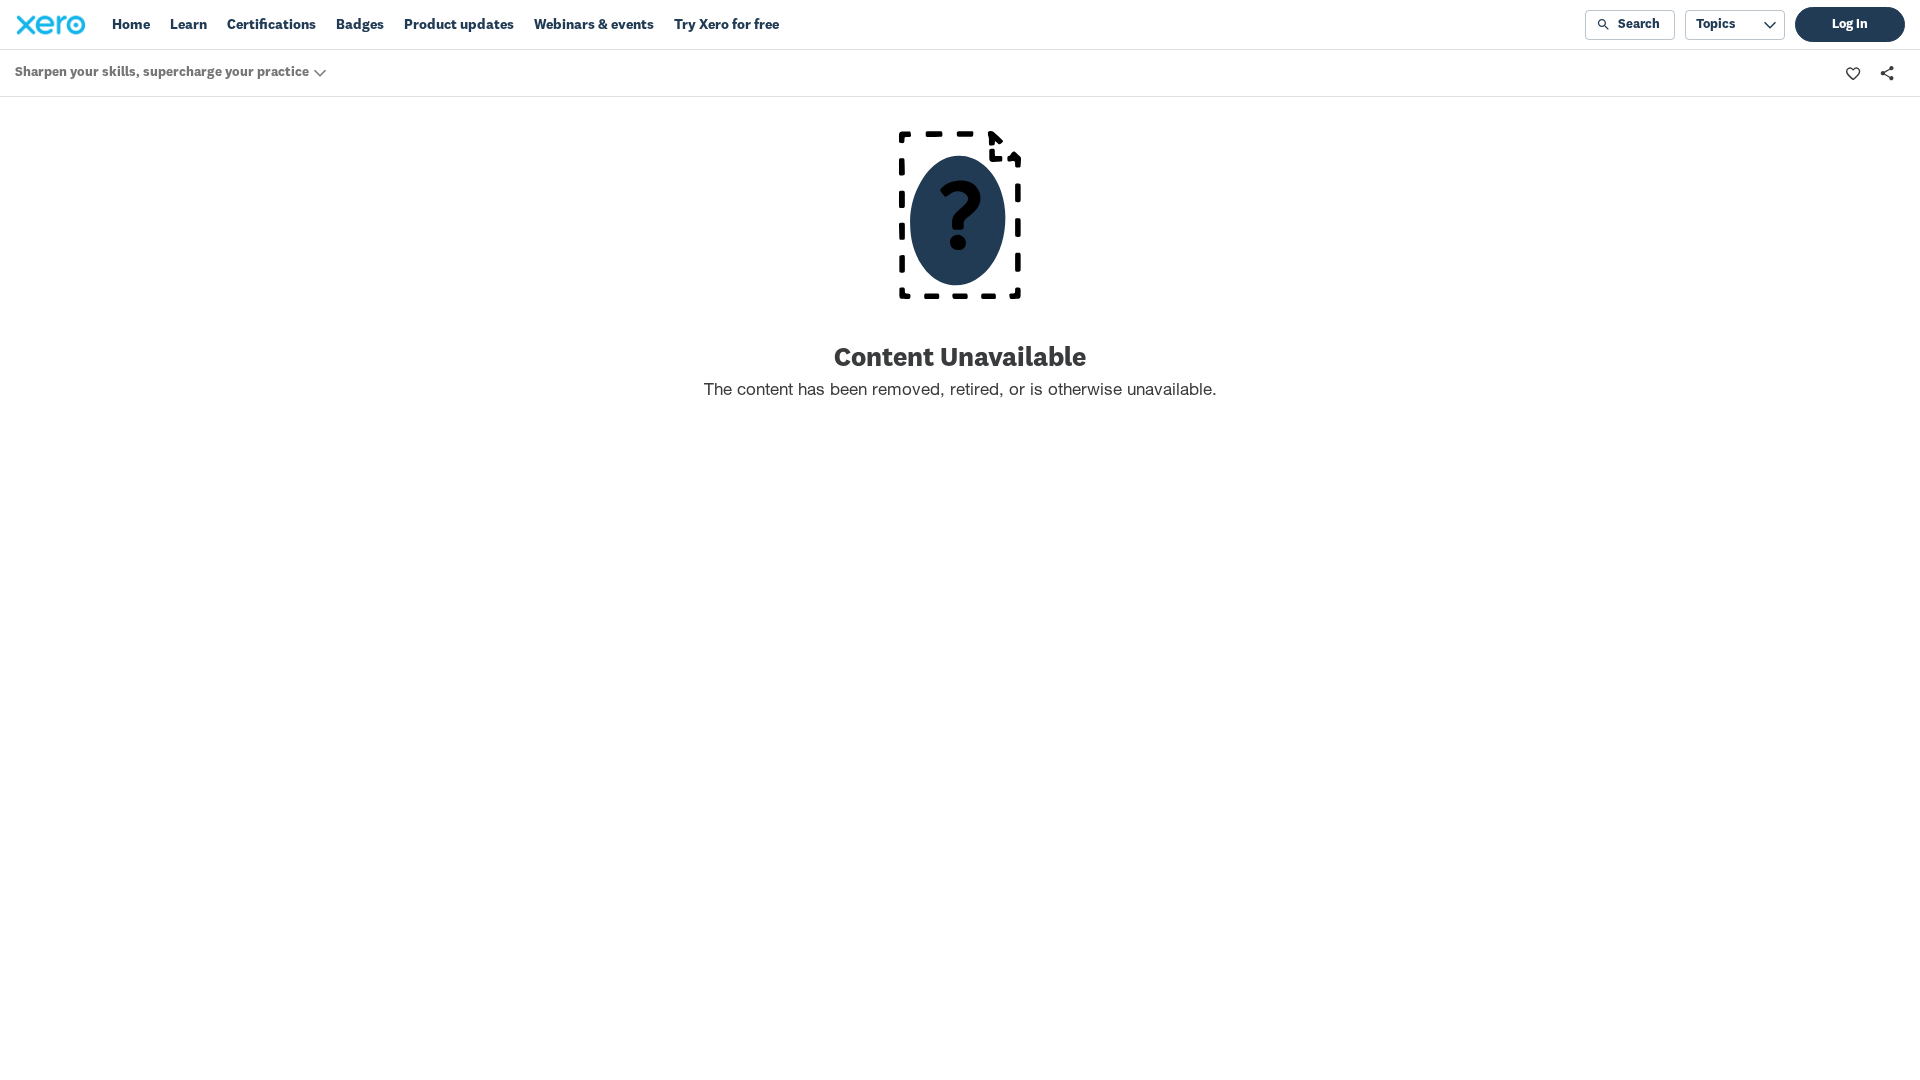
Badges (360, 25)
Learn (188, 25)
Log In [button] (1850, 24)
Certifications (271, 25)
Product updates (459, 25)
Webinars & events (594, 25)
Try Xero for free (726, 25)
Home (131, 25)
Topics (1715, 24)
